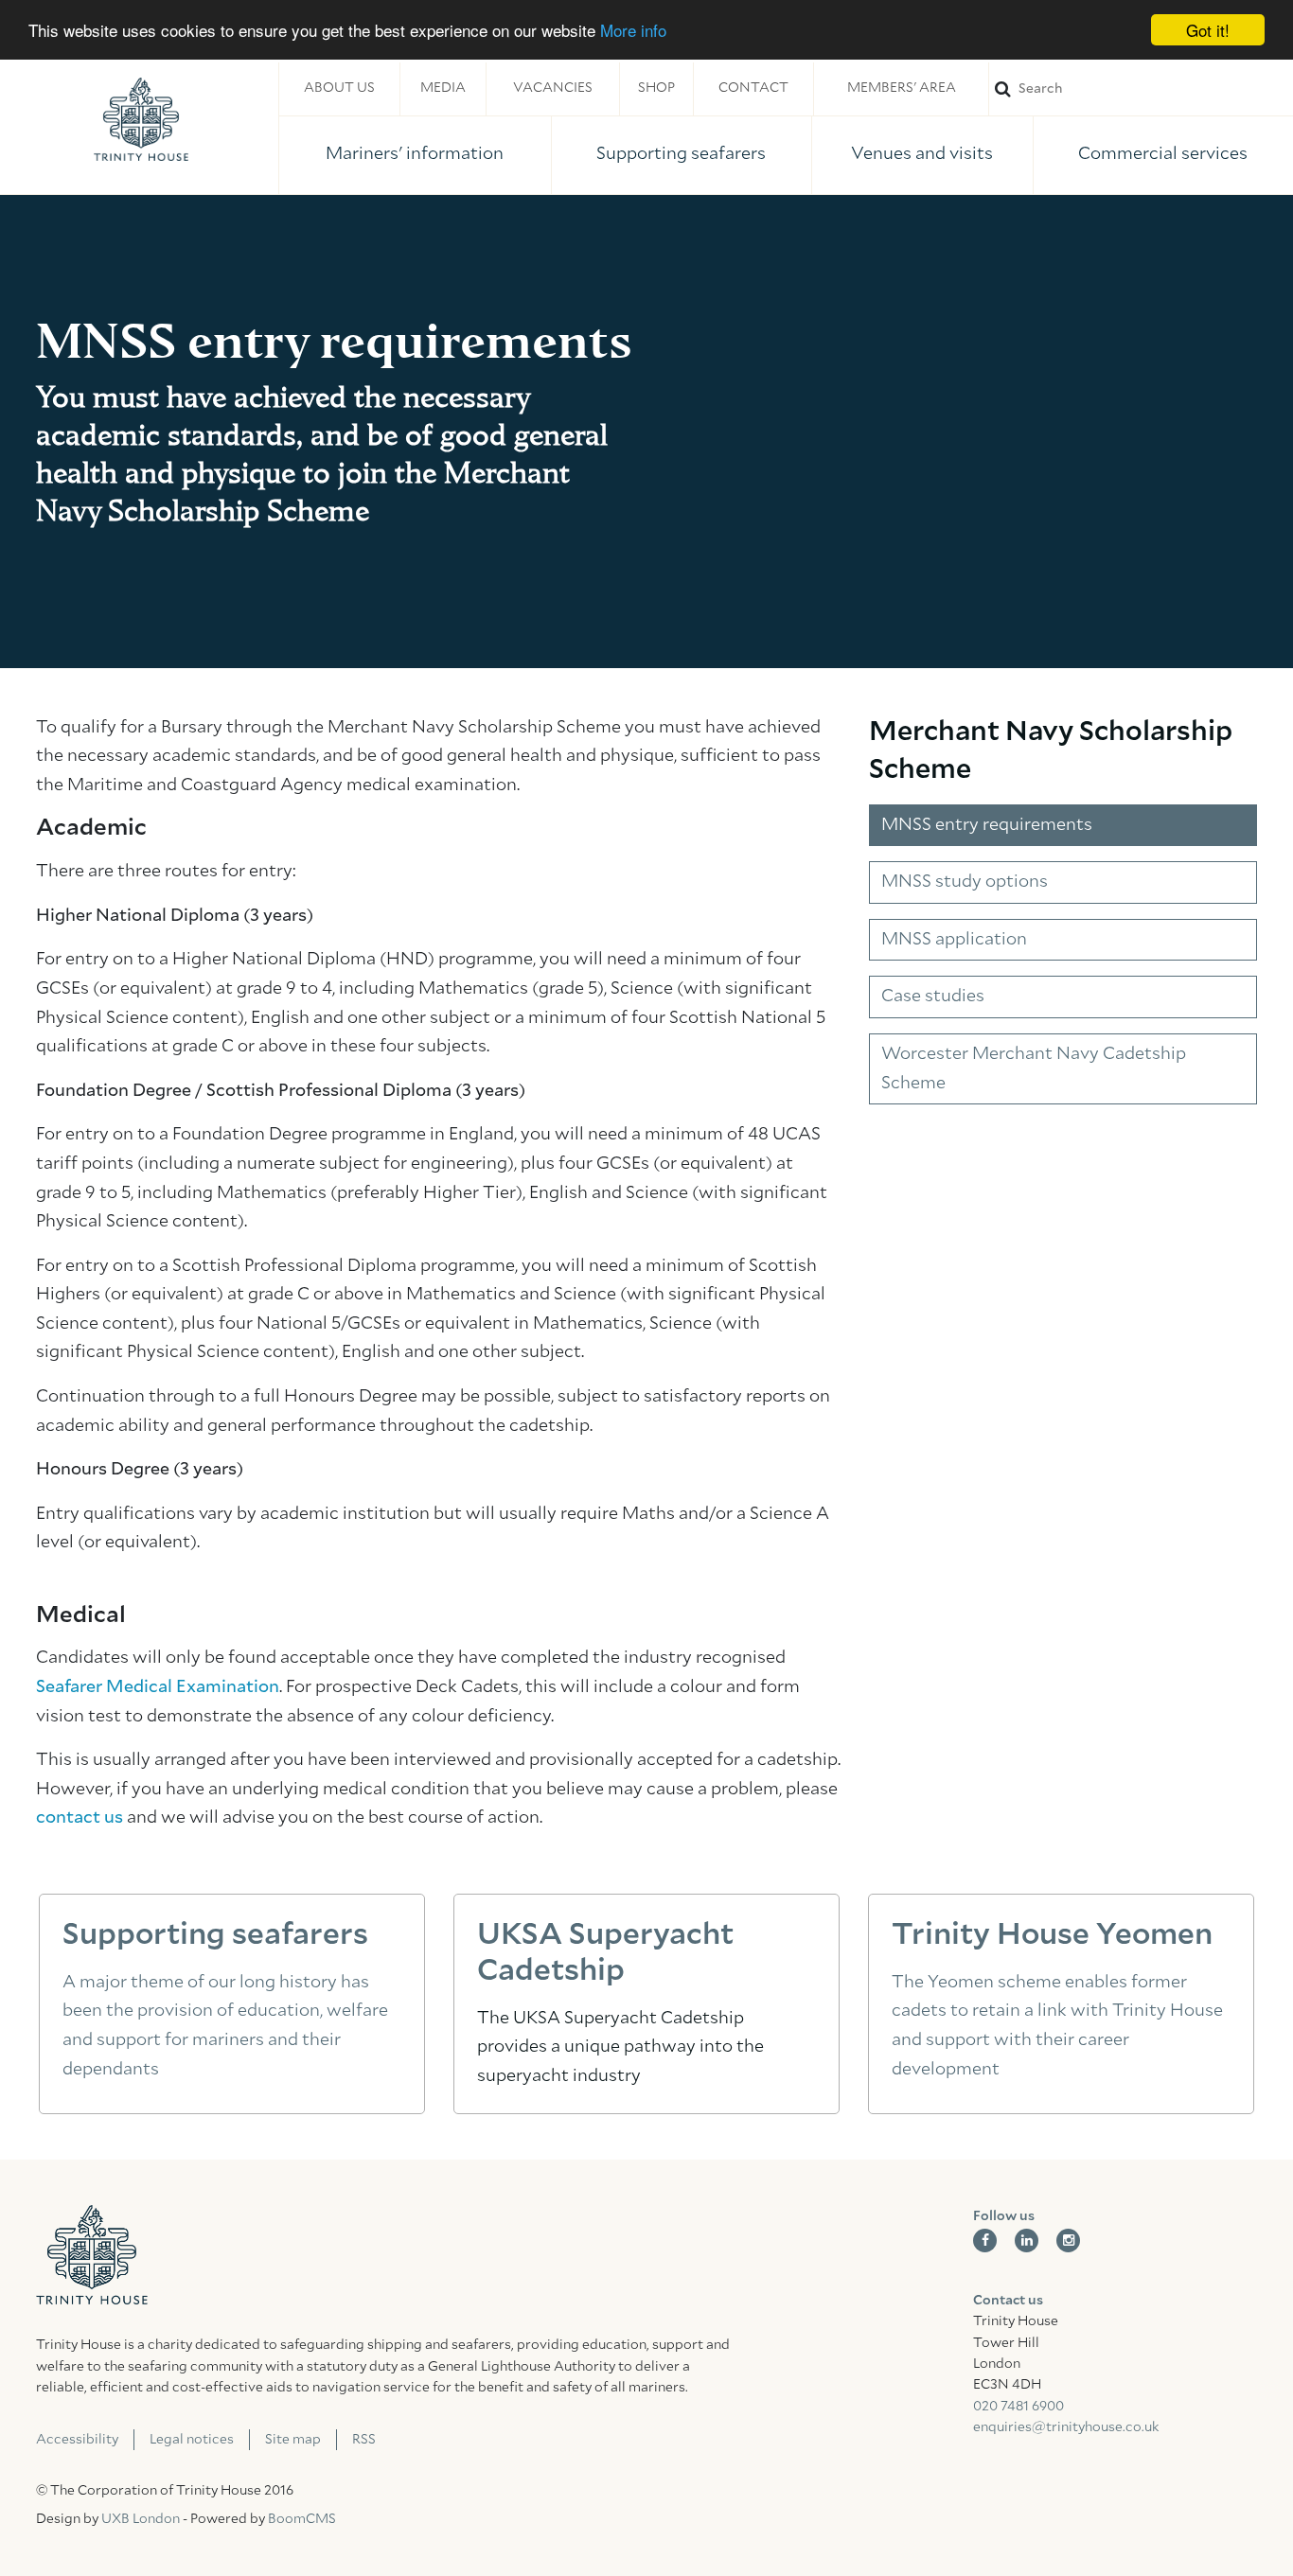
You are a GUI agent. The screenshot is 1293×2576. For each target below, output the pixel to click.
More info (633, 31)
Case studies (933, 997)
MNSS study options (965, 882)
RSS (364, 2440)
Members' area (902, 88)
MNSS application (954, 940)
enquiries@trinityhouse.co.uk (1066, 2427)
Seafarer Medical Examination (158, 1687)
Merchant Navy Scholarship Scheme (1051, 751)
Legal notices (192, 2440)
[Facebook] (985, 2241)
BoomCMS (302, 2519)
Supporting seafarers (681, 154)
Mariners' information (415, 154)
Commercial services (1163, 154)
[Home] (141, 119)
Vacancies (553, 88)
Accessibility (77, 2440)
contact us (80, 1818)
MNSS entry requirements (987, 825)
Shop (656, 88)
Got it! (1208, 30)
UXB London (141, 2519)
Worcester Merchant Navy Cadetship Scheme (1034, 1069)
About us (339, 88)
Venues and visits (922, 154)
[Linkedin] (1027, 2241)
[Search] (1141, 88)
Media (443, 88)
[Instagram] (1068, 2241)
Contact (753, 88)
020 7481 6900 (1018, 2407)
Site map (293, 2440)
